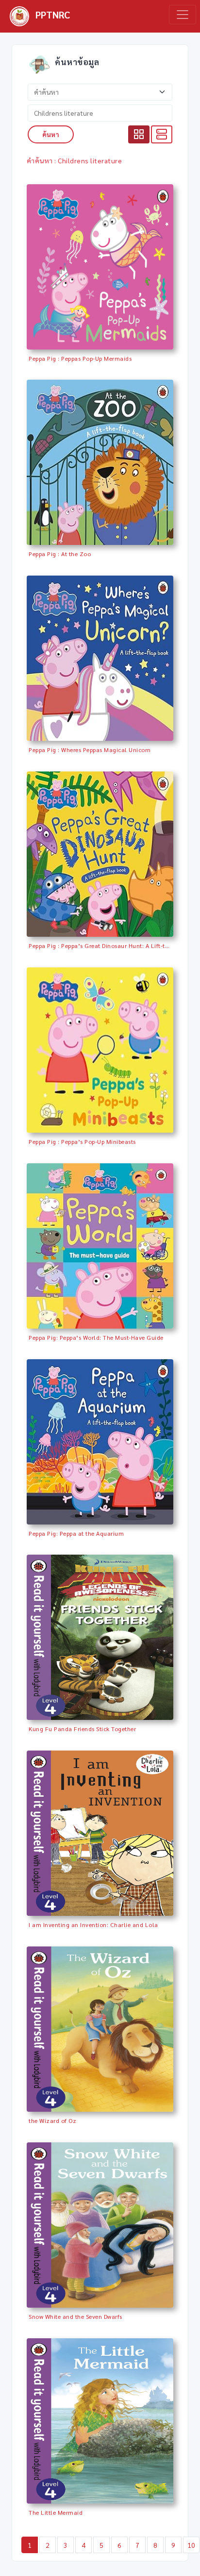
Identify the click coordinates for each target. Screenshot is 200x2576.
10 (192, 2545)
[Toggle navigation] (183, 15)
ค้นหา (51, 134)
